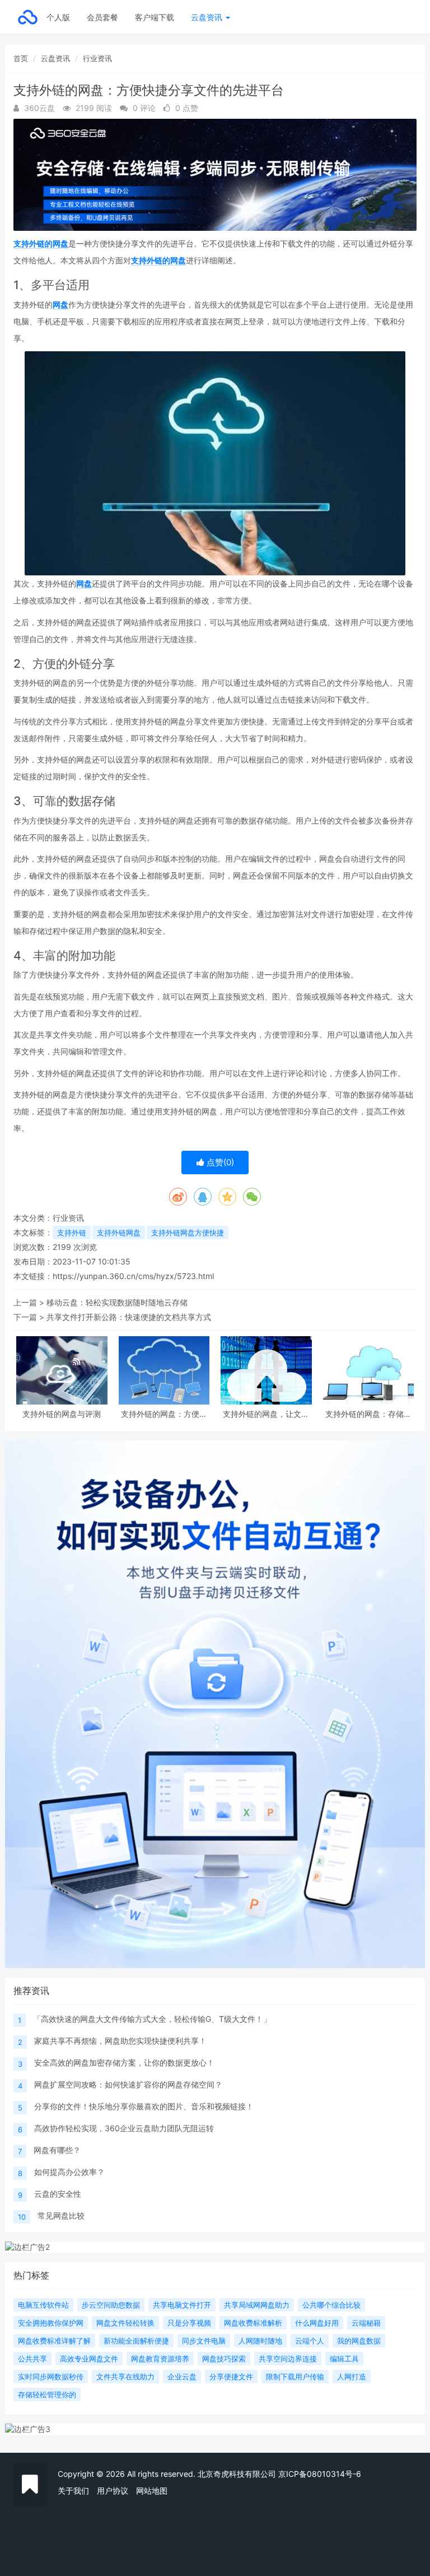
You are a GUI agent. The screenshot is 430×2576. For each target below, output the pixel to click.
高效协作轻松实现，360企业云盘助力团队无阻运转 (124, 2128)
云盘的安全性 (58, 2194)
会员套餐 (102, 17)
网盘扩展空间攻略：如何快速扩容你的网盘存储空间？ (128, 2084)
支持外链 (72, 1233)
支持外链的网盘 (41, 243)
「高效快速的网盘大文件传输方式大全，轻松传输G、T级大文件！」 (152, 2019)
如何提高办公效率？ (69, 2172)
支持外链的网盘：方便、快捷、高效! (164, 1414)
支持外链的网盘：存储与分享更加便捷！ (368, 1414)
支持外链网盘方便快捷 (188, 1233)
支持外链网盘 (119, 1233)
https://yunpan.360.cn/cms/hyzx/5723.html (133, 1276)
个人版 (58, 17)
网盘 (60, 304)
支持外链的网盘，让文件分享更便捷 (266, 1414)
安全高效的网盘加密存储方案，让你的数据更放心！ (124, 2063)
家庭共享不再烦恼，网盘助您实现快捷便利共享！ (120, 2041)
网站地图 (152, 2491)
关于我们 (73, 2491)
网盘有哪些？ (57, 2150)
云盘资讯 (208, 17)
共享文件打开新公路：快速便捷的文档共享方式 (129, 1317)
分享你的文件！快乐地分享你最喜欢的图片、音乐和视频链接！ (144, 2106)
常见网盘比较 (61, 2215)
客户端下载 (155, 17)
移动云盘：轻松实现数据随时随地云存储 (117, 1302)
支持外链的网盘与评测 (62, 1414)
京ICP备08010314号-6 (320, 2474)
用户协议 (113, 2491)
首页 (21, 58)
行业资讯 (97, 58)
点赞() (219, 1162)
